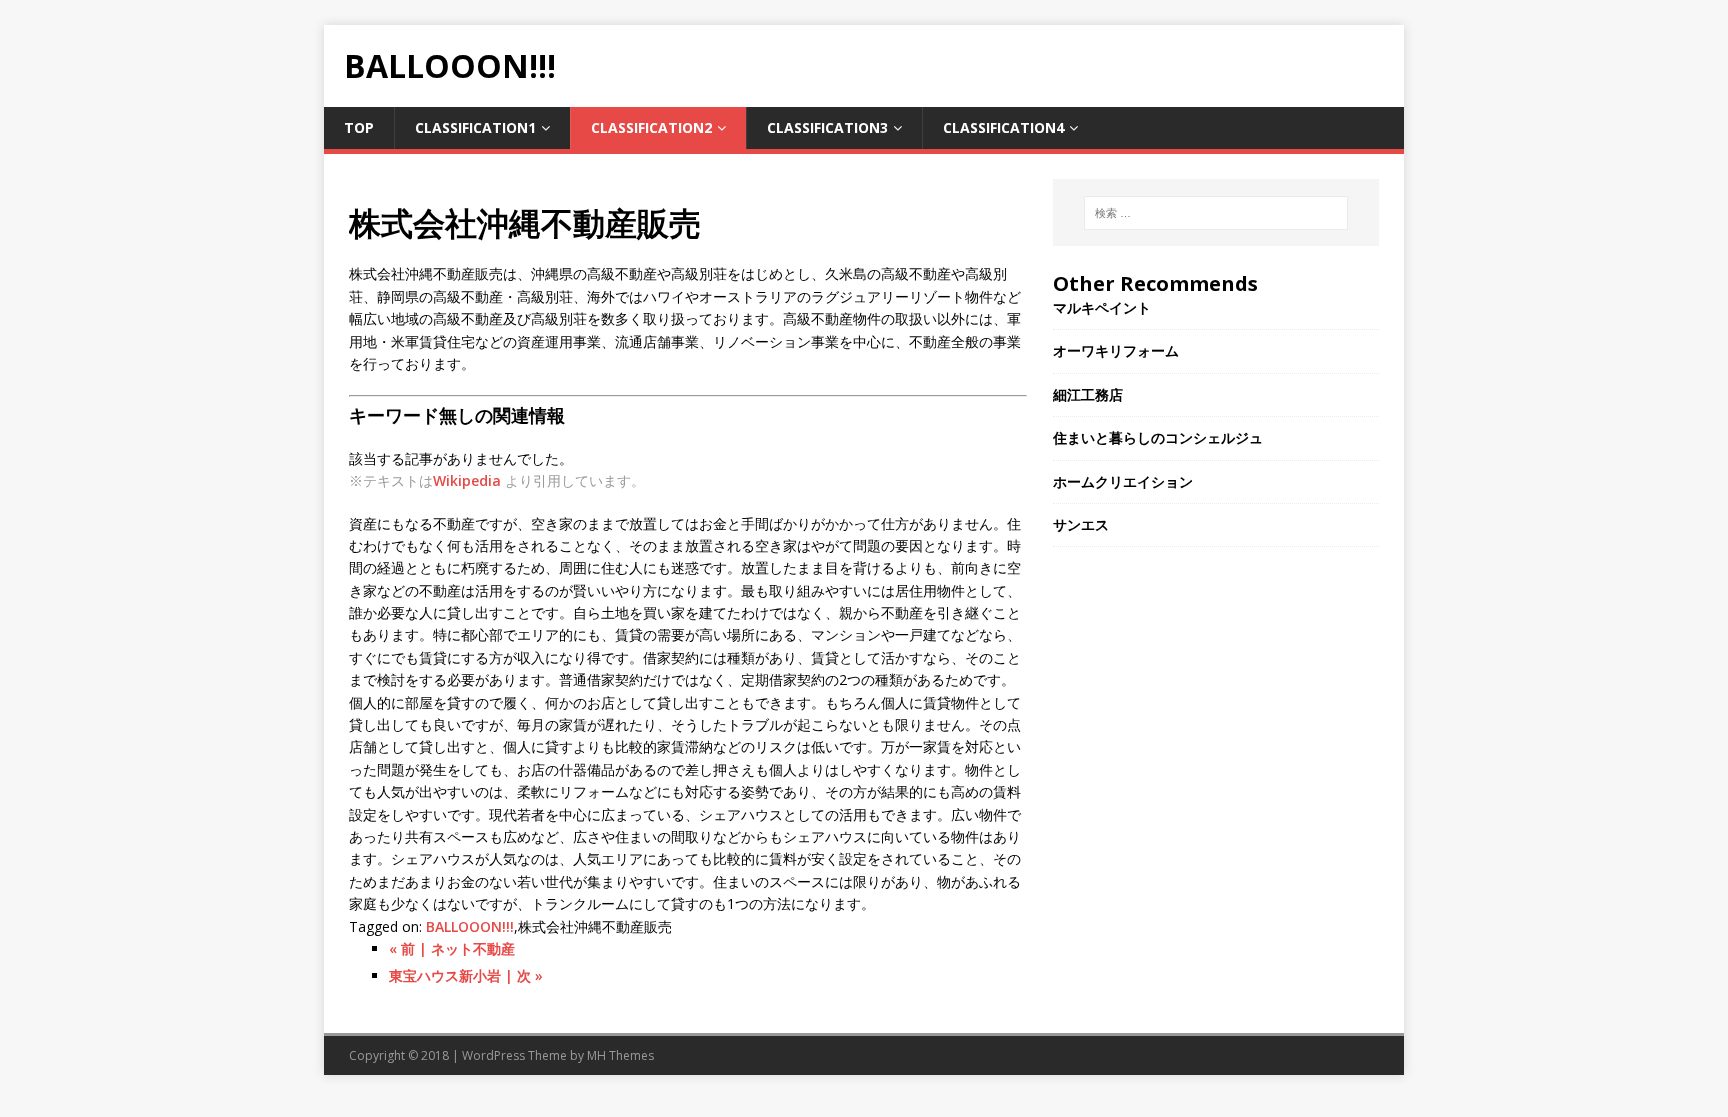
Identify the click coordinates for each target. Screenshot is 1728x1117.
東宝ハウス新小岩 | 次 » (466, 975)
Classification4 (1003, 127)
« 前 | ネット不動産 (452, 948)
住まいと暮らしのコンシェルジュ (1158, 437)
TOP (359, 127)
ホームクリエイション (1123, 481)
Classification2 (651, 127)
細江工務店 (1088, 394)
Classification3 (827, 127)
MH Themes (620, 1055)
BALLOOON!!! (470, 926)
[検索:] (1216, 213)
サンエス (1081, 524)
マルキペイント (1102, 307)
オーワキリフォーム (1116, 350)
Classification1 (475, 127)
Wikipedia (467, 480)
